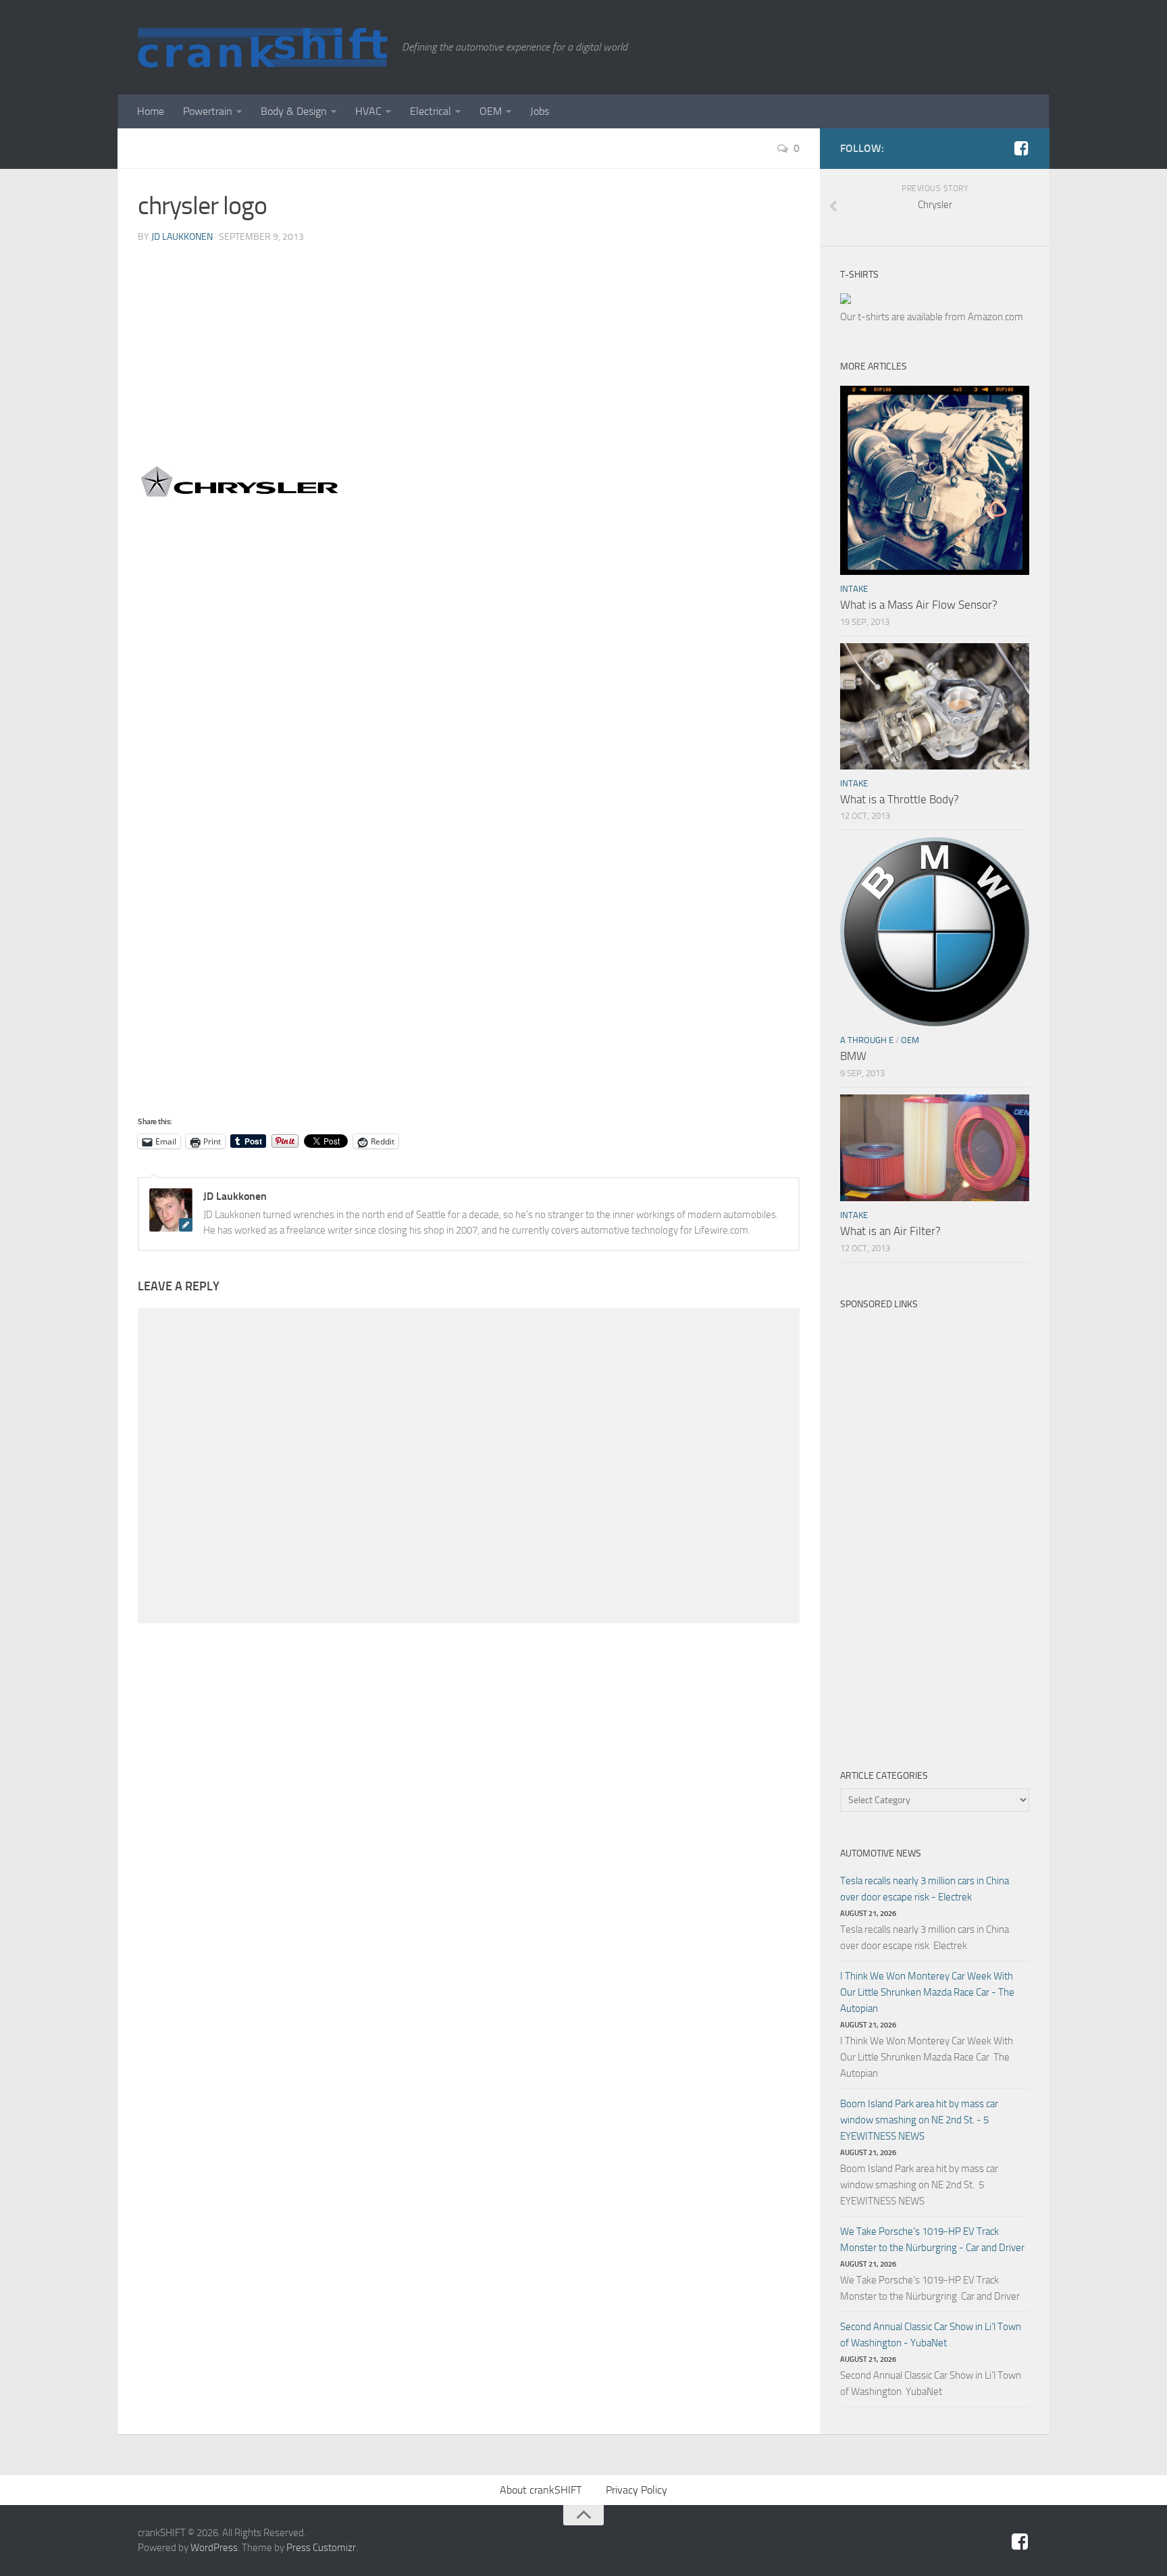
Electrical (431, 111)
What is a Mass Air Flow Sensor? (919, 605)
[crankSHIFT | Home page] (263, 47)
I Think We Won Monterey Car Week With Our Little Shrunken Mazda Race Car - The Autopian (927, 1992)
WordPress (214, 2548)
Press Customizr (321, 2548)
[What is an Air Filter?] (935, 1148)
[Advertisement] (469, 357)
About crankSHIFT (541, 2490)
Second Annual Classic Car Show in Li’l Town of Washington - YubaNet (931, 2335)
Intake (854, 589)
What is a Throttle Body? (900, 799)
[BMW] (935, 932)
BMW (853, 1056)
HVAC (368, 111)
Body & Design (294, 111)
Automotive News (881, 1853)
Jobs (540, 111)
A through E (867, 1040)
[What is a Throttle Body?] (935, 706)
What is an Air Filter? (890, 1231)
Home (151, 111)
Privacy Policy (637, 2490)
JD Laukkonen (182, 237)
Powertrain (208, 111)
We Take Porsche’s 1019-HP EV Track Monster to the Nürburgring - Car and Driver (932, 2240)
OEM (491, 111)
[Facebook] (1021, 148)
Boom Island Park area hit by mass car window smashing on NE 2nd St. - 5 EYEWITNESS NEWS (919, 2120)
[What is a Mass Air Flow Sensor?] (935, 480)
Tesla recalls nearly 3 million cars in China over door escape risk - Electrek (925, 1889)
